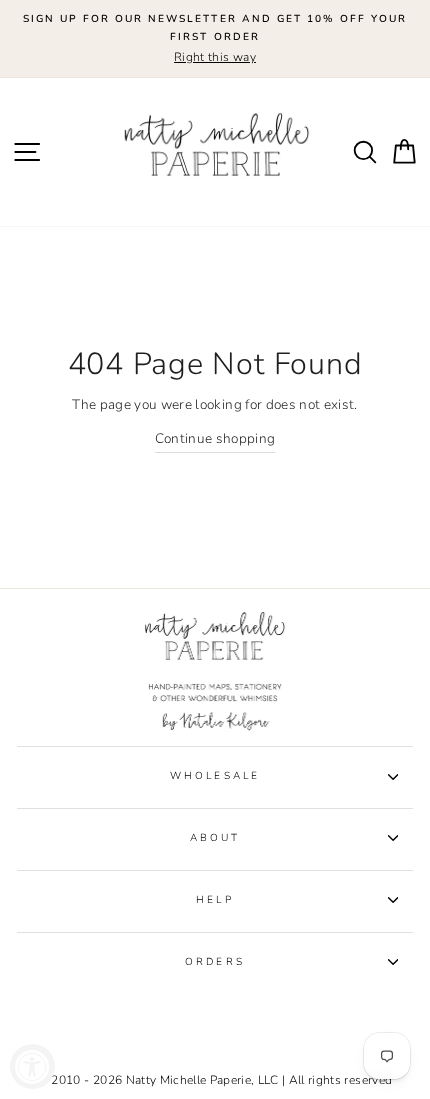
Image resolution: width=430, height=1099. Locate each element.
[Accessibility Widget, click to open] (32, 1066)
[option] (215, 39)
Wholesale (215, 776)
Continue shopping (215, 438)
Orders (214, 962)
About (215, 838)
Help (214, 900)
